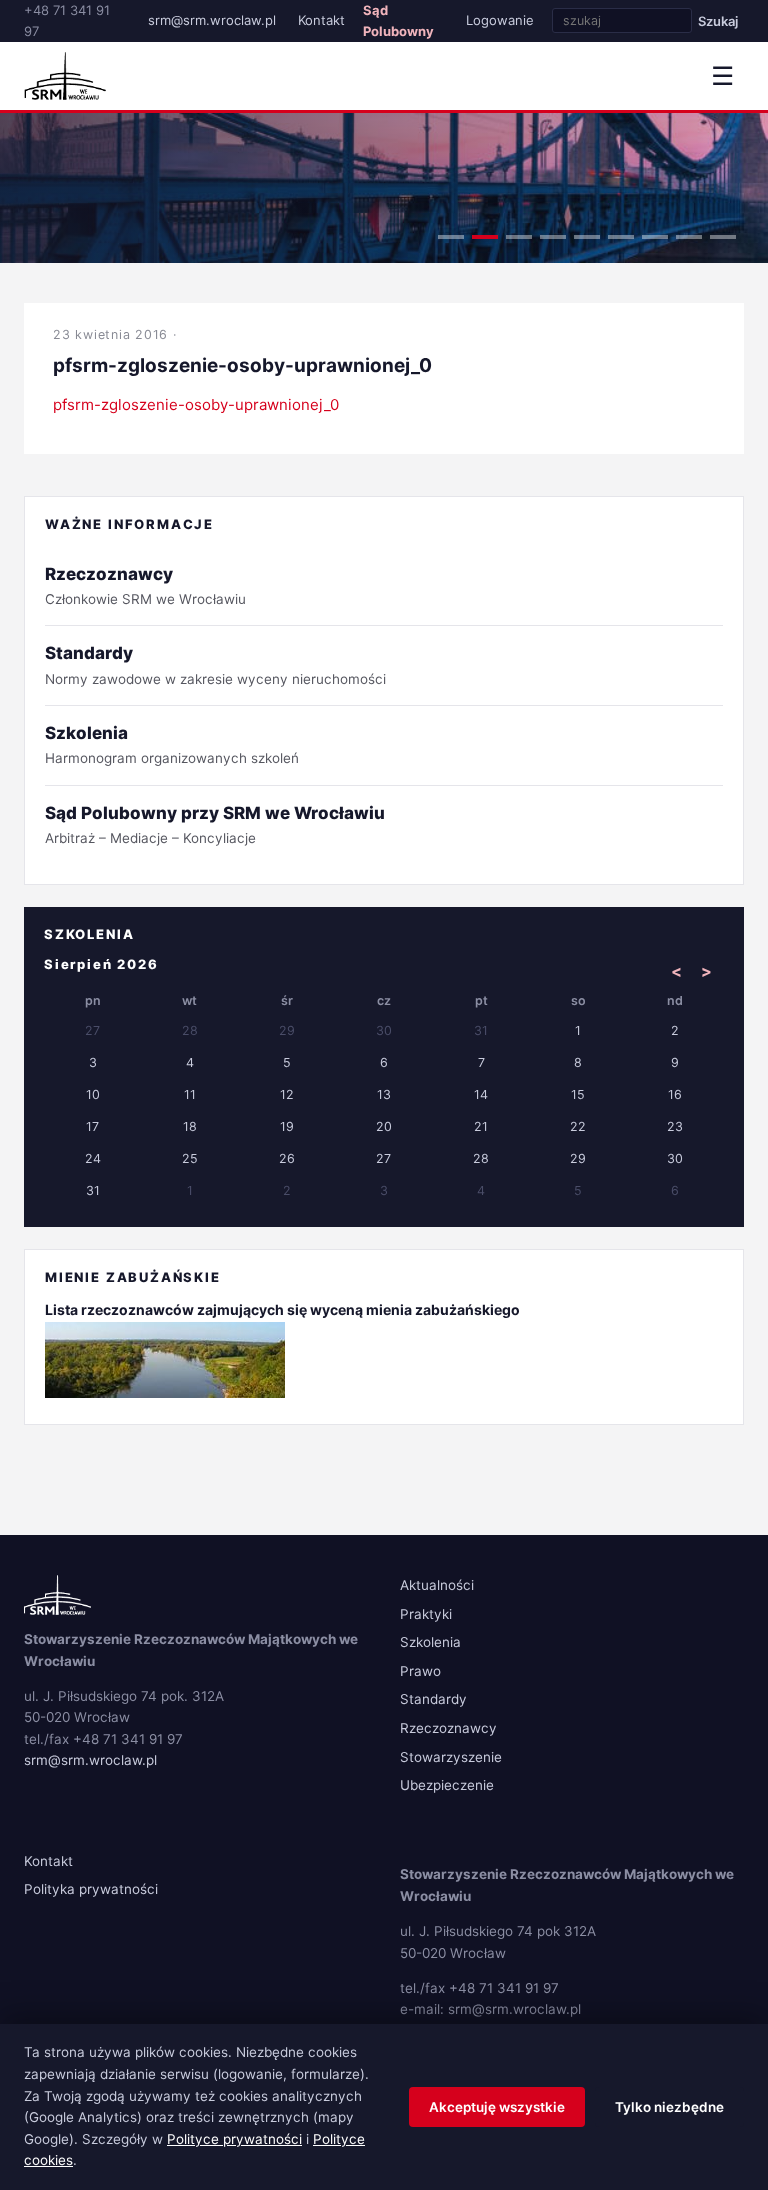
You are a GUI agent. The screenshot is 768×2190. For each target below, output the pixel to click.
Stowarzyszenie (451, 1757)
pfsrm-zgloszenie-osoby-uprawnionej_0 (196, 404)
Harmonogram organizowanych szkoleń (172, 744)
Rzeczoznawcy (448, 1728)
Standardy (433, 1699)
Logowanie (500, 20)
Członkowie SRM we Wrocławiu (145, 585)
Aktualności (437, 1585)
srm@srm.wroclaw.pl (212, 20)
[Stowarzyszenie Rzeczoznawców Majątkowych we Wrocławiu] (65, 76)
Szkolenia (430, 1642)
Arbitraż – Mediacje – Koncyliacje (215, 824)
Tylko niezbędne (669, 2107)
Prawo (420, 1671)
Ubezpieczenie (447, 1785)
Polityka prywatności (91, 1889)
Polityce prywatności (234, 2139)
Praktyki (426, 1614)
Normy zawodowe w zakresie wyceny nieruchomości (215, 664)
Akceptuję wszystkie (497, 2107)
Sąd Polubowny (398, 20)
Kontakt (321, 20)
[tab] (451, 237)
